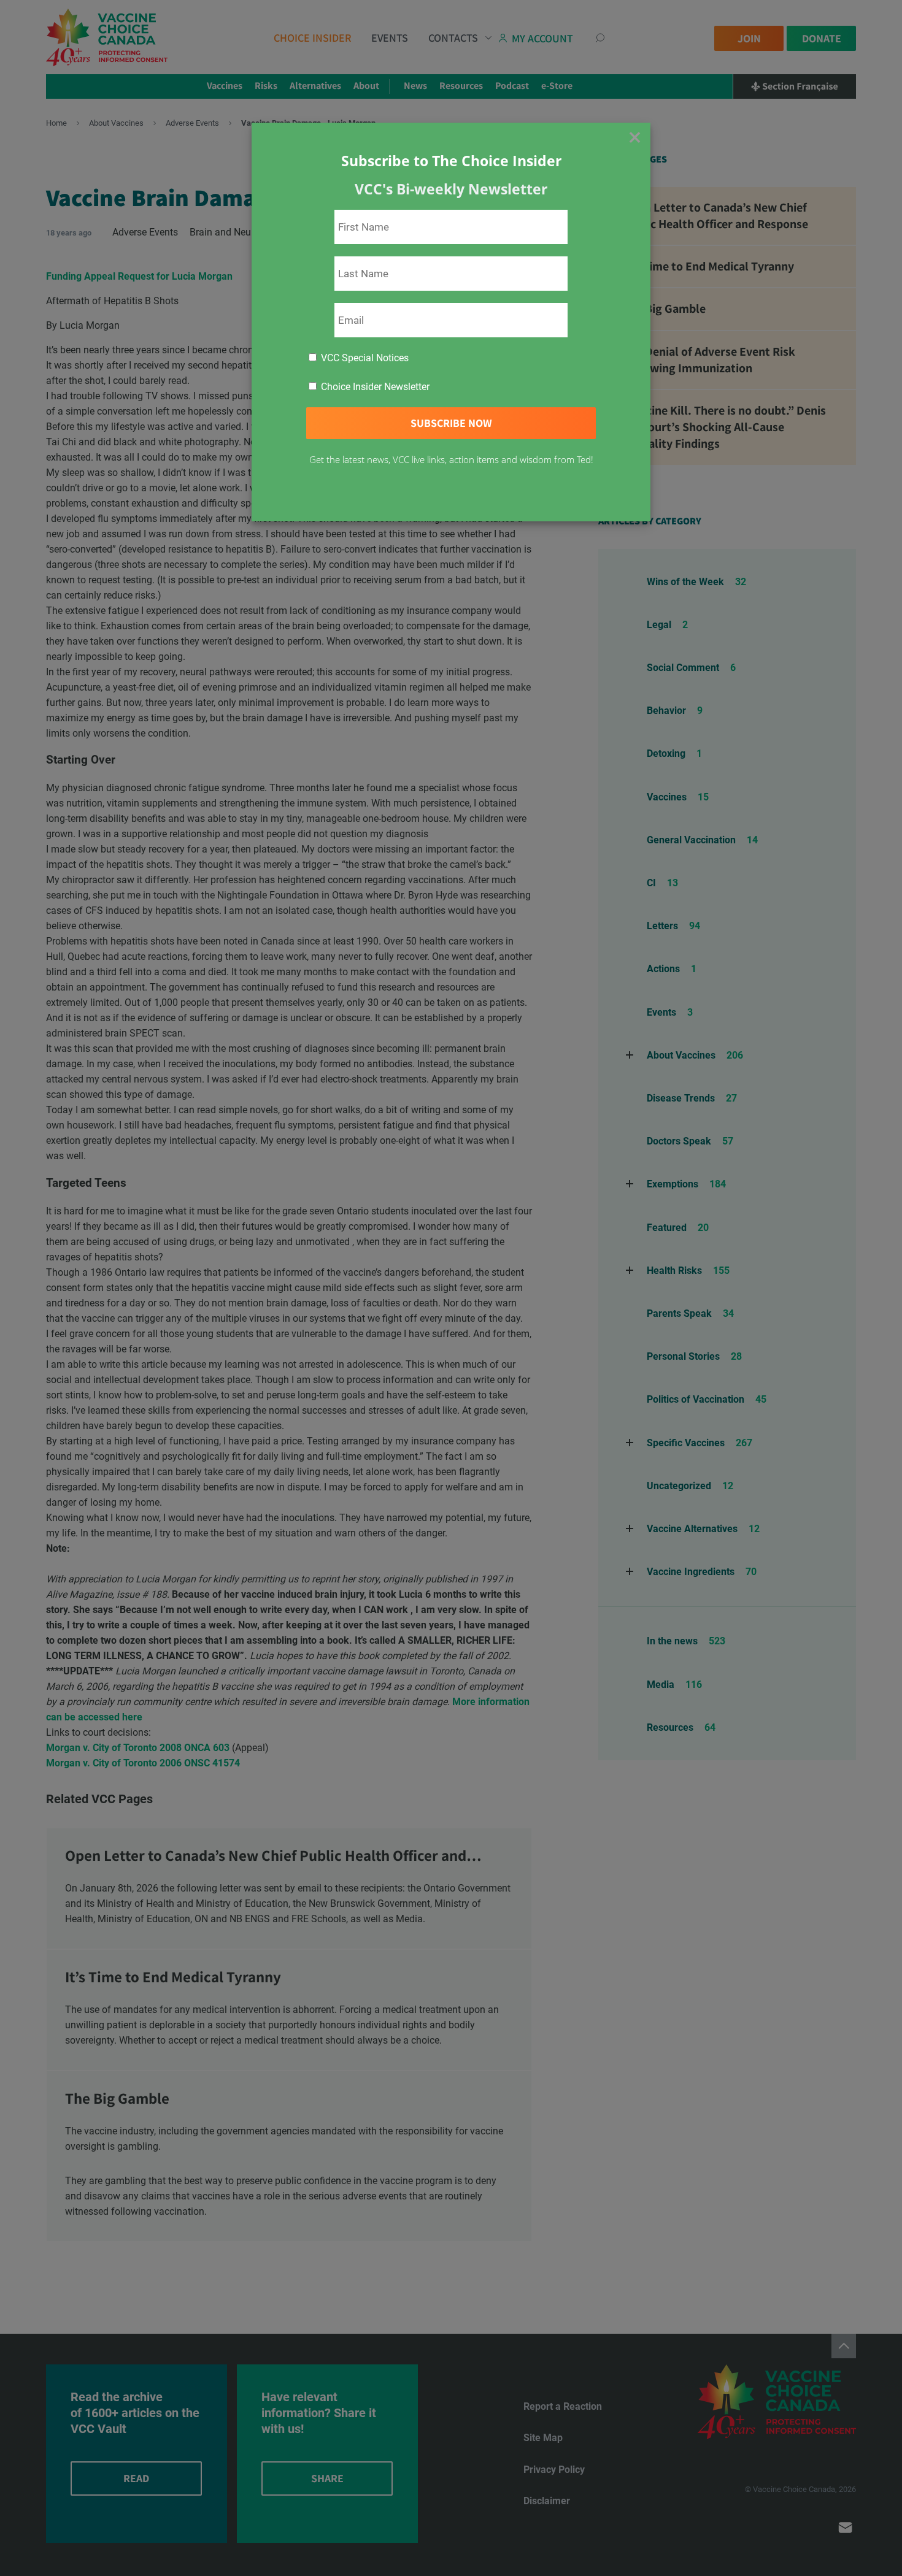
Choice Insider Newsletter (374, 387)
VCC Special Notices (364, 358)
